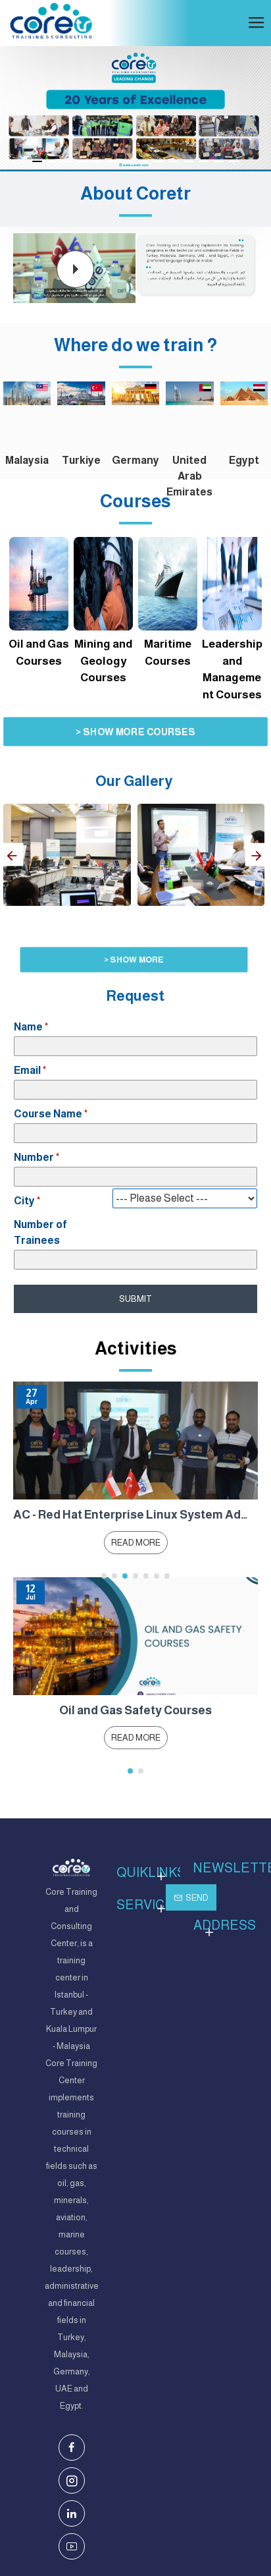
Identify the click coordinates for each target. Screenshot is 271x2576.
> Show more (134, 959)
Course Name (48, 1114)
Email (27, 1070)
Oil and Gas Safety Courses (135, 1710)
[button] (12, 855)
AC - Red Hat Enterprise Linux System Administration (135, 1515)
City (24, 1201)
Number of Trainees (40, 1232)
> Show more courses (135, 732)
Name (28, 1027)
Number (34, 1157)
